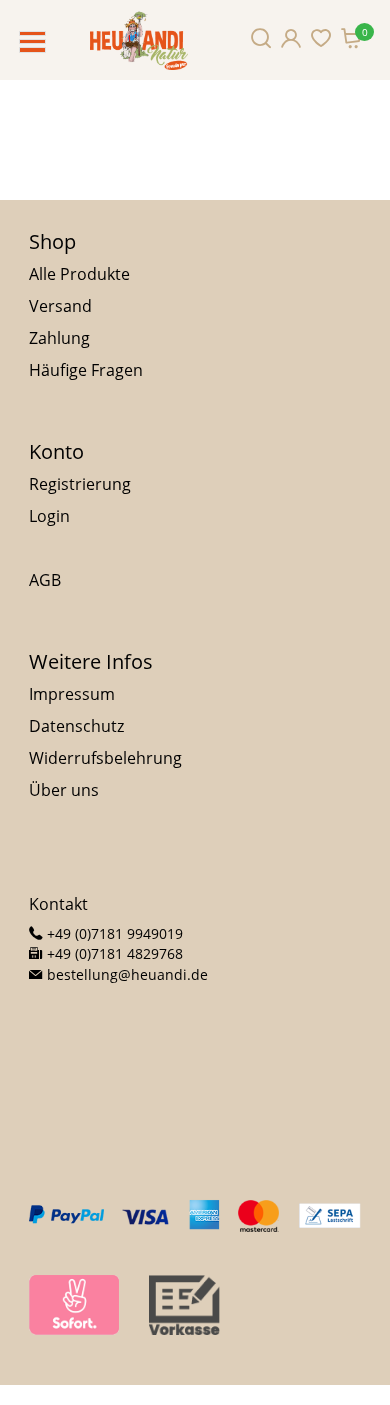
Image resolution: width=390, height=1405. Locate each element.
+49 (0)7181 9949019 (113, 933)
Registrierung (80, 484)
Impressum (72, 694)
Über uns (64, 790)
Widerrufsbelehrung (105, 758)
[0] (351, 38)
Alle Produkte (79, 274)
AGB (45, 580)
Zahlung (59, 338)
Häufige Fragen (86, 370)
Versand (60, 306)
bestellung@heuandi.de (125, 974)
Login (49, 516)
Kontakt (58, 904)
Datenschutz (76, 726)
